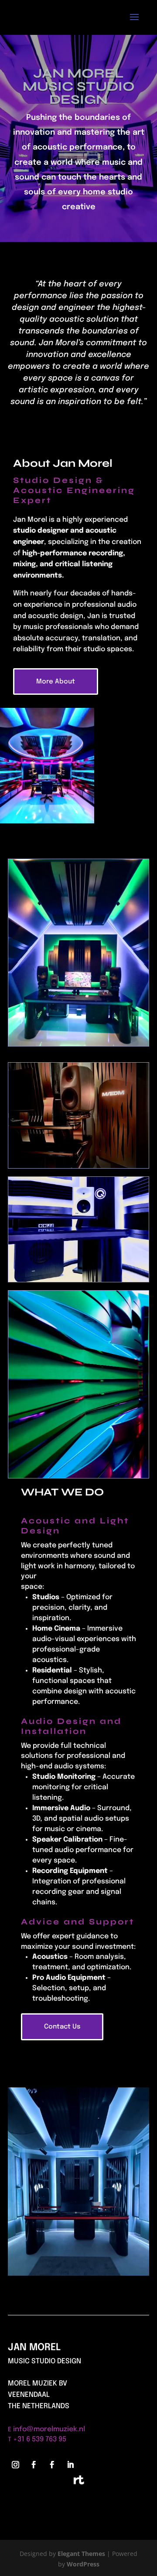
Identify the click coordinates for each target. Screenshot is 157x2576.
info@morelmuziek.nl (49, 2429)
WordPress (83, 2564)
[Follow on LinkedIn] (70, 2465)
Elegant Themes (81, 2554)
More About (56, 682)
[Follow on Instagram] (15, 2465)
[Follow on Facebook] (34, 2465)
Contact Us (62, 2027)
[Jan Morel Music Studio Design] (78, 2273)
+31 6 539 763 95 (40, 2439)
